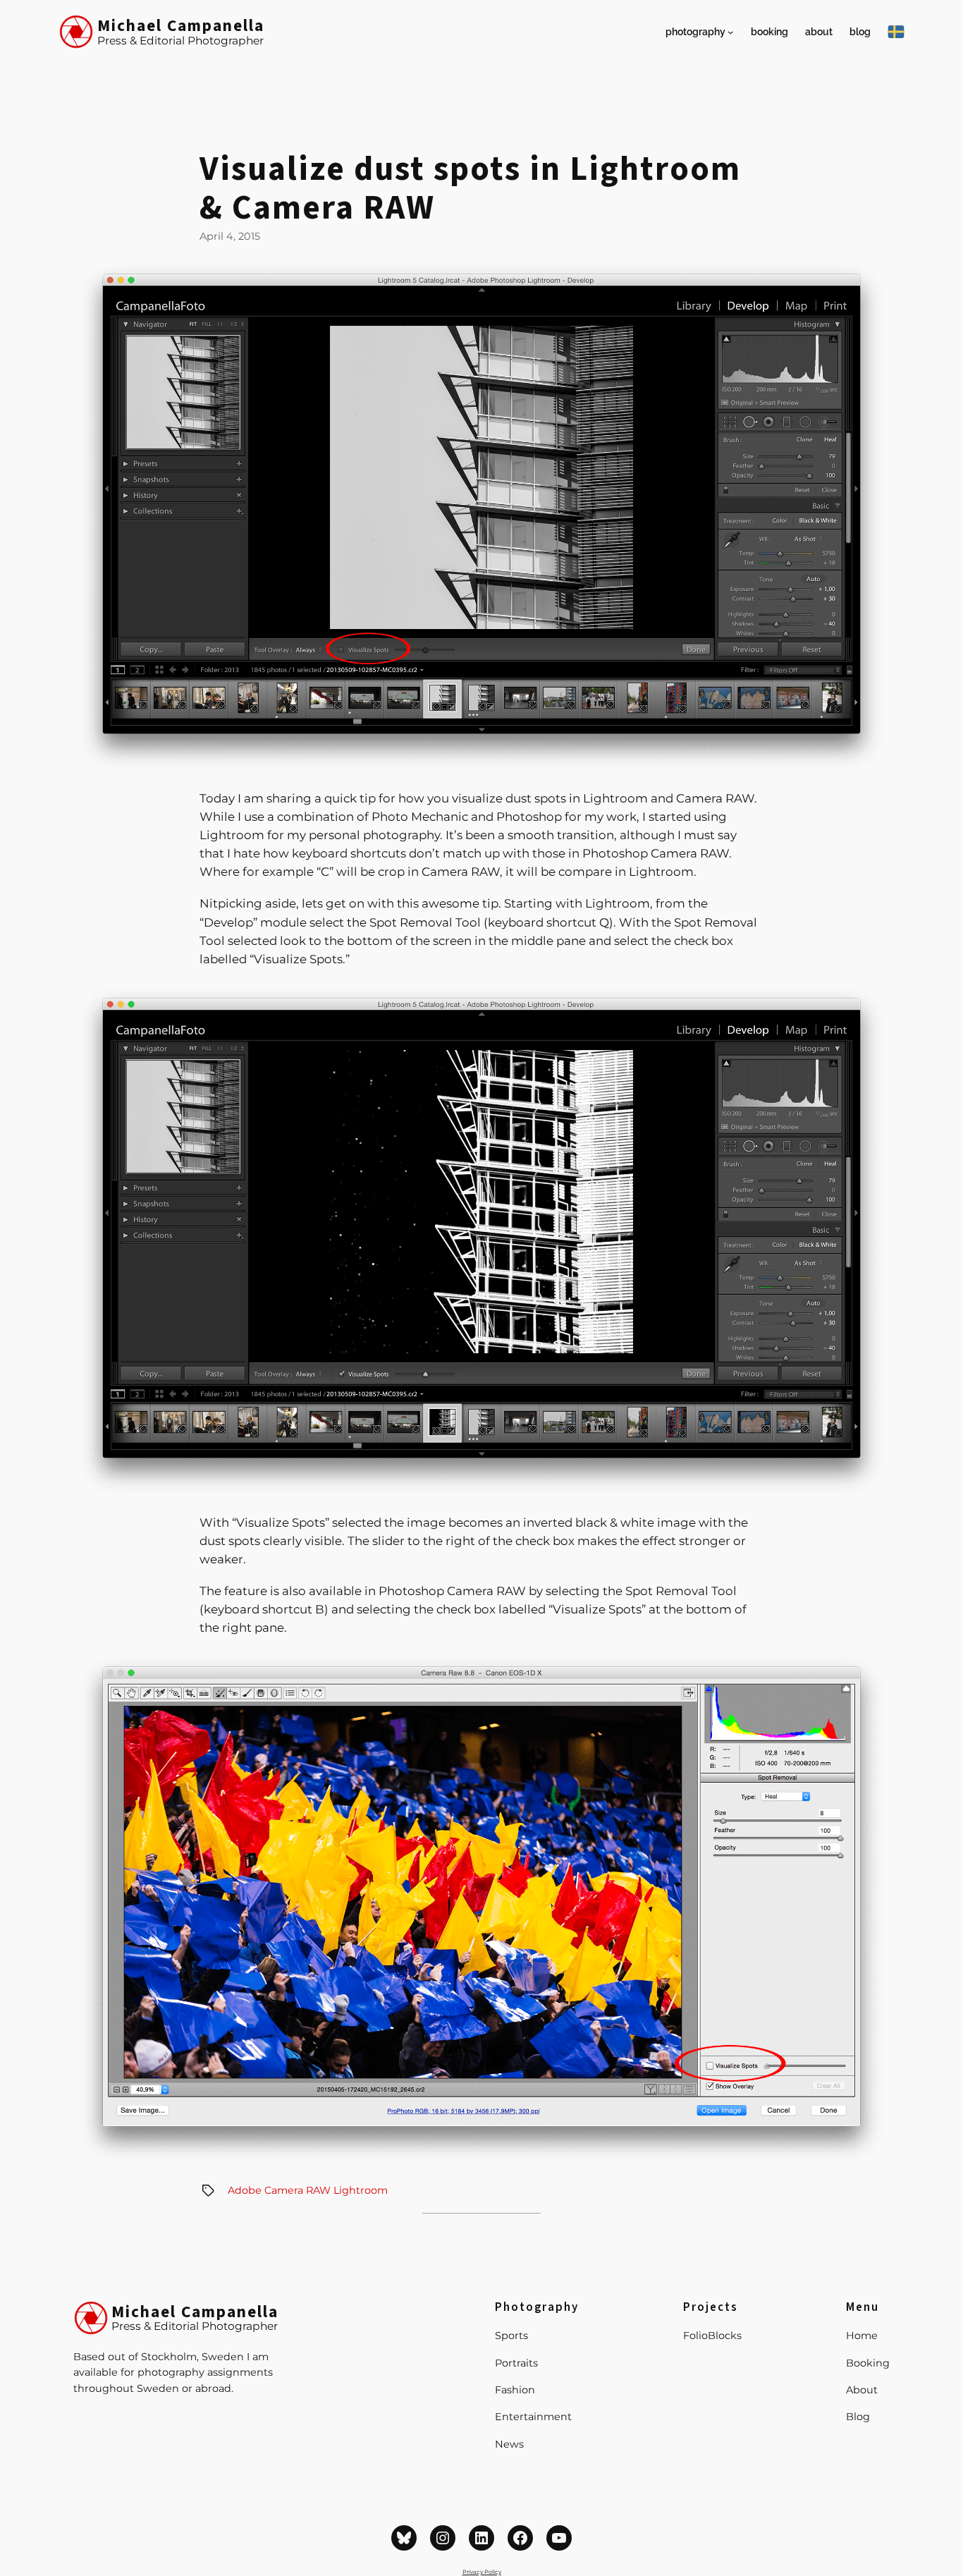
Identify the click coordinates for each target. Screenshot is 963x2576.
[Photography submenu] (731, 32)
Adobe (245, 2190)
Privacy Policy (482, 2572)
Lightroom (361, 2190)
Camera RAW (298, 2190)
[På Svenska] (896, 32)
